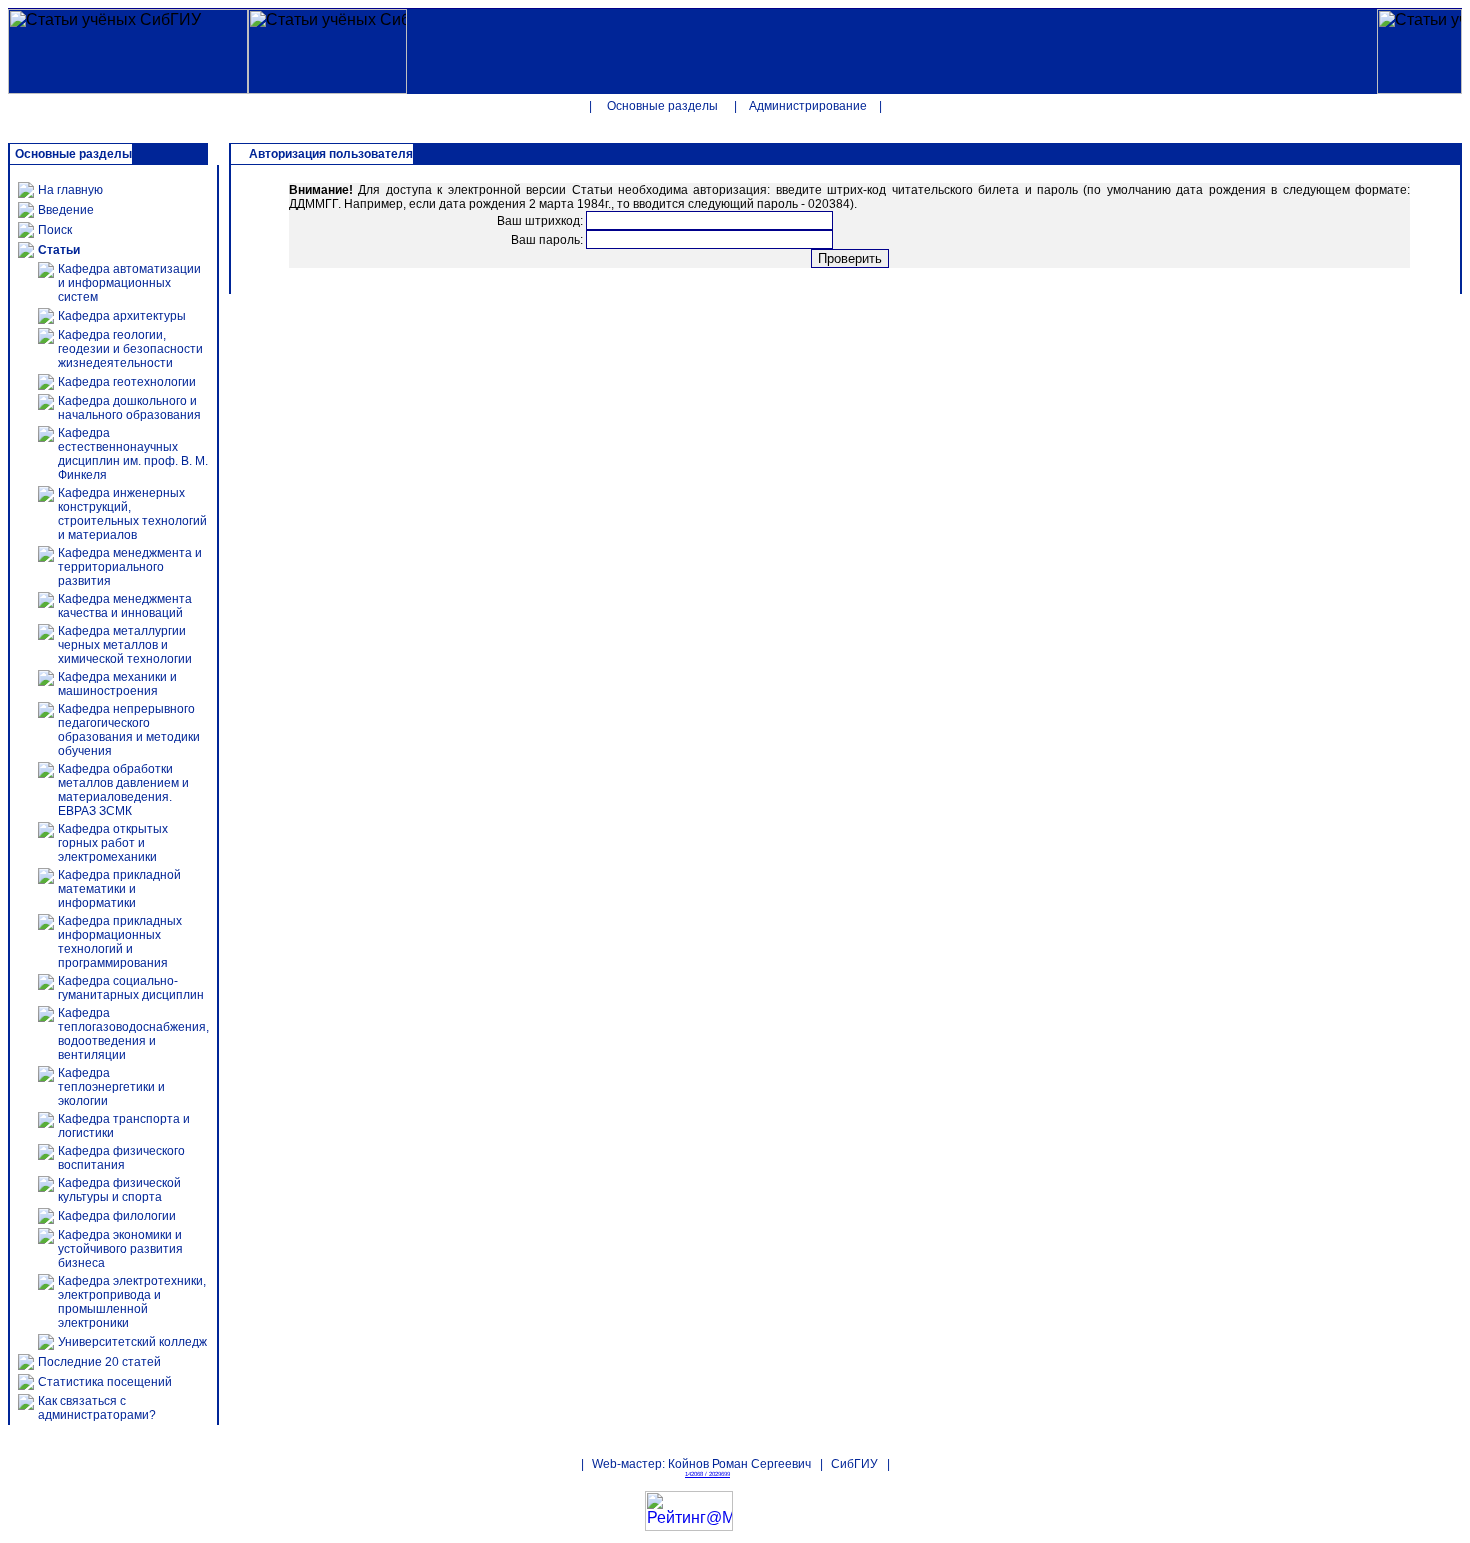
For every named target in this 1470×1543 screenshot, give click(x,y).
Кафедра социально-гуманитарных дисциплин (131, 988)
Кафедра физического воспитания (121, 1158)
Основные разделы (662, 106)
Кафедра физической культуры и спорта (119, 1190)
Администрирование (808, 106)
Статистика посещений (105, 1382)
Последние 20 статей (99, 1362)
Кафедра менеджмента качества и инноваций (125, 606)
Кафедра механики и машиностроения (117, 684)
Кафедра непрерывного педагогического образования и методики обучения (129, 730)
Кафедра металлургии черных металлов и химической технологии (125, 645)
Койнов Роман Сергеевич (739, 1464)
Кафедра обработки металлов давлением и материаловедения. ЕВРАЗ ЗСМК (123, 790)
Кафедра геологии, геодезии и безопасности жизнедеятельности (130, 349)
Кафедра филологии (117, 1216)
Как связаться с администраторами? (97, 1408)
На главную (70, 190)
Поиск (55, 230)
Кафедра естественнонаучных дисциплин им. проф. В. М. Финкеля (133, 454)
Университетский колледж (132, 1342)
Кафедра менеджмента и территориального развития (130, 567)
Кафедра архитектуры (122, 316)
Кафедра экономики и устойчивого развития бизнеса (120, 1249)
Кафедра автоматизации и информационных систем (129, 283)
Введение (66, 210)
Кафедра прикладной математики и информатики (119, 889)
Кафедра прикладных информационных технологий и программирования (120, 942)
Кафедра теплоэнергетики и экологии (111, 1087)
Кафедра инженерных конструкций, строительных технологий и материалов (132, 514)
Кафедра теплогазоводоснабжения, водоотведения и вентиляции (133, 1034)
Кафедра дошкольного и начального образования (129, 408)
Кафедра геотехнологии (127, 382)
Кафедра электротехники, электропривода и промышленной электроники (132, 1302)
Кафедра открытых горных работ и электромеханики (113, 843)
